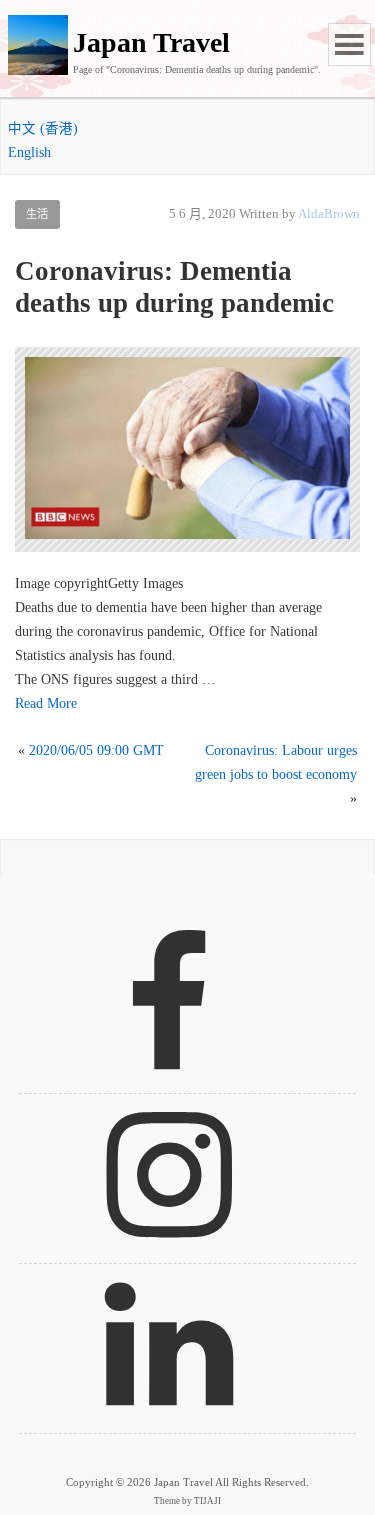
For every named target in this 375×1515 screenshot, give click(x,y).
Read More (46, 703)
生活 (37, 214)
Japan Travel (151, 42)
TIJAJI (207, 1501)
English (29, 152)
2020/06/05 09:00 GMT (96, 750)
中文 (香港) (43, 128)
